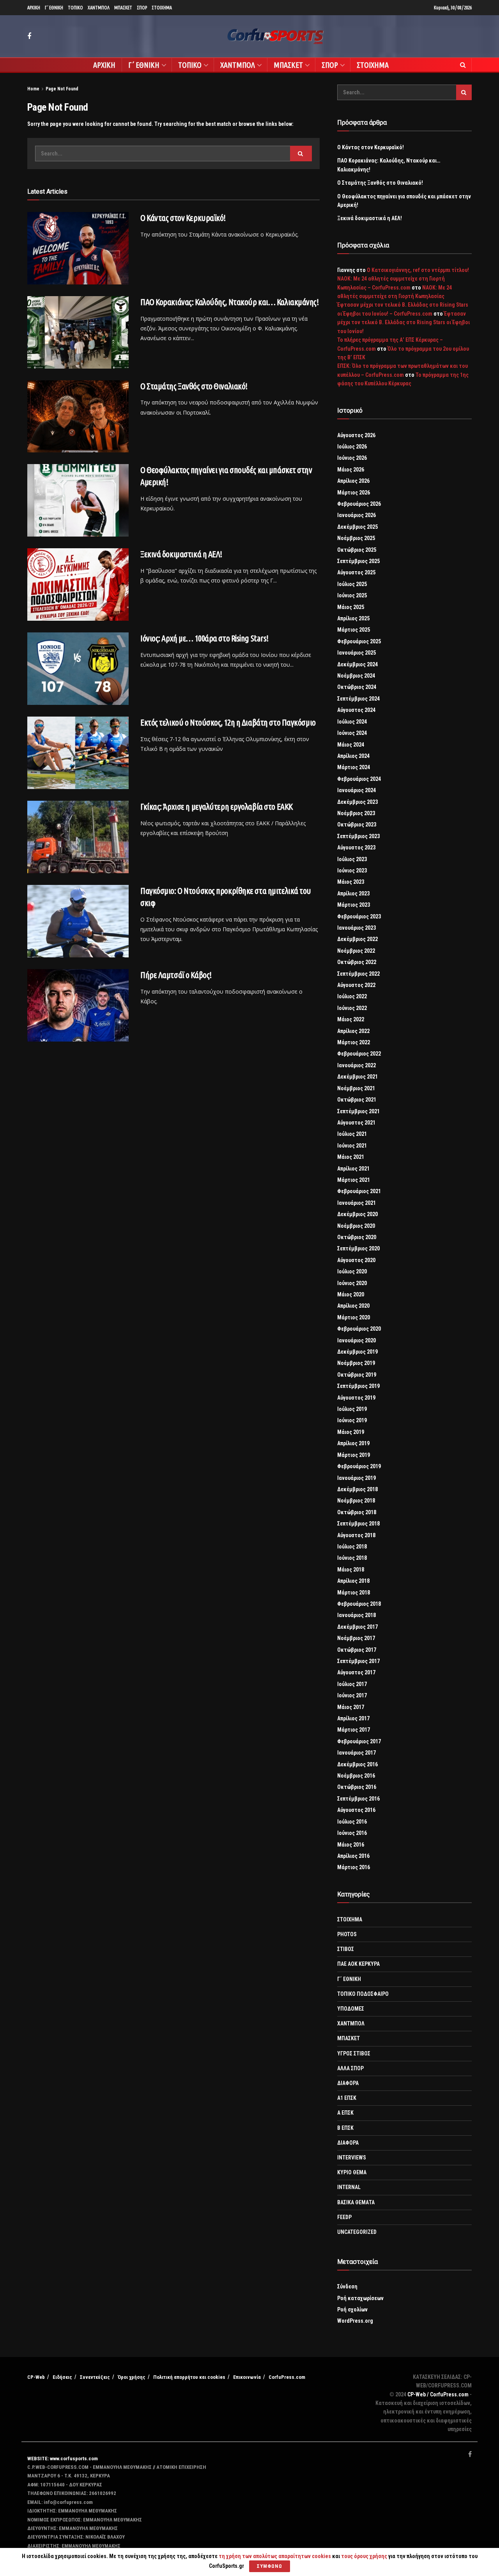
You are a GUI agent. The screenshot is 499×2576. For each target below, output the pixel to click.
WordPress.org (355, 2321)
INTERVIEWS (352, 2158)
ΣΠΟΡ (142, 8)
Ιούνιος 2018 (352, 1558)
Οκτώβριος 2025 (357, 550)
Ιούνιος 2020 (352, 1283)
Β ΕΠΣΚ (345, 2128)
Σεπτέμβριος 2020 (358, 1248)
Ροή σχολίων (352, 2309)
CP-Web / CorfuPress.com (438, 2394)
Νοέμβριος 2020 (356, 1226)
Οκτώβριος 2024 (357, 687)
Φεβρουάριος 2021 (359, 1191)
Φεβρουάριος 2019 (359, 1466)
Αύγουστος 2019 (356, 1398)
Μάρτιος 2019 (354, 1455)
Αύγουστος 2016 (356, 1810)
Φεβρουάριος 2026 (359, 504)
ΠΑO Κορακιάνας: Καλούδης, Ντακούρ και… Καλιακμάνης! (230, 302)
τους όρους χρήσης (365, 2556)
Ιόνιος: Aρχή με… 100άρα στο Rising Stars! (204, 638)
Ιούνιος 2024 (352, 733)
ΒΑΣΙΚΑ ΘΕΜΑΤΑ (356, 2202)
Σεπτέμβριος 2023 (358, 836)
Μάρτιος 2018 (354, 1593)
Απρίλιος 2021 (353, 1169)
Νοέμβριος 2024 (356, 676)
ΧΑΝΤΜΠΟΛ (99, 8)
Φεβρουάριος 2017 (359, 1741)
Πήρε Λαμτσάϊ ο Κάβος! (176, 975)
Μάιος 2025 (351, 607)
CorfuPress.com (287, 2377)
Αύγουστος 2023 (356, 847)
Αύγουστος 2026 (356, 435)
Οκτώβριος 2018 (357, 1512)
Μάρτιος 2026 (354, 493)
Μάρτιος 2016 (354, 1867)
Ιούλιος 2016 (352, 1822)
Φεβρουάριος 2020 (359, 1329)
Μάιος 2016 (351, 1845)
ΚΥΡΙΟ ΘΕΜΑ (352, 2172)
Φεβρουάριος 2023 (359, 916)
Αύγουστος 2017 (356, 1672)
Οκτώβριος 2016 (357, 1787)
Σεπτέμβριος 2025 (358, 561)
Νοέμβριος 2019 (356, 1363)
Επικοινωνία (247, 2377)
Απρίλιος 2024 (353, 756)
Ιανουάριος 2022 (357, 1065)
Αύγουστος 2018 (356, 1535)
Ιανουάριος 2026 (357, 515)
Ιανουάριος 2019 (357, 1478)
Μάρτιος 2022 (354, 1042)
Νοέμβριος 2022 (356, 951)
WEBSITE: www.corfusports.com (63, 2459)
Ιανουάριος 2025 (357, 653)
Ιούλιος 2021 (352, 1134)
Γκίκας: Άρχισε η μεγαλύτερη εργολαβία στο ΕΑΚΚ (217, 806)
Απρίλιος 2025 (353, 618)
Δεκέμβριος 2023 (357, 802)
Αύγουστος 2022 (356, 985)
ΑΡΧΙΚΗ (34, 8)
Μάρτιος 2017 (354, 1730)
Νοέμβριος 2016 (356, 1776)
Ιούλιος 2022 (352, 996)
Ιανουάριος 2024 (357, 790)
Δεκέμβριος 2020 (357, 1214)
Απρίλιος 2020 (353, 1306)
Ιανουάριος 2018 (357, 1615)
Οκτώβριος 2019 (357, 1375)
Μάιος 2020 (351, 1294)
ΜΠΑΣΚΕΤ (123, 8)
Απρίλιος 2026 (353, 481)
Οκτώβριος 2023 (357, 825)
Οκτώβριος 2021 (357, 1100)
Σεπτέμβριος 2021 (358, 1111)
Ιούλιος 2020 (352, 1271)
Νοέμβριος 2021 (356, 1088)
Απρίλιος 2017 (353, 1718)
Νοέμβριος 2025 (356, 538)
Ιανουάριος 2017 (357, 1753)
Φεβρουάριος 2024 (359, 779)
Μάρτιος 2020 (354, 1317)
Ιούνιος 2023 (352, 870)
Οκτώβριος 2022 (357, 962)
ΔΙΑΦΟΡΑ (348, 2083)
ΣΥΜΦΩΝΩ (270, 2566)
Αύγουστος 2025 (356, 572)
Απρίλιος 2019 (353, 1443)
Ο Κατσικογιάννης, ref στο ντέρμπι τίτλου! (418, 270)
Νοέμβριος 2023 (356, 813)
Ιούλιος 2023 (352, 859)
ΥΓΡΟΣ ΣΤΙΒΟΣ (354, 2053)
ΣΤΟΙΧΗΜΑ (162, 8)
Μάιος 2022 (351, 1019)
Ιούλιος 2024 (352, 722)
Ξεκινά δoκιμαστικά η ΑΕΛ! (181, 554)
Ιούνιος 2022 (352, 1008)
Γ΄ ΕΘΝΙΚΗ (54, 8)
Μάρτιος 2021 (354, 1180)
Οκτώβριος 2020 (357, 1237)
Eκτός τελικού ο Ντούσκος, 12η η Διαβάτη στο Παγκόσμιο (228, 722)
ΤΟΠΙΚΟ (75, 8)
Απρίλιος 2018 (353, 1581)
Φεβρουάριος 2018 (359, 1604)
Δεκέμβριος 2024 (357, 664)
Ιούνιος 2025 (352, 595)
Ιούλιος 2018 (352, 1547)
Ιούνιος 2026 (352, 458)
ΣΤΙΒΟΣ (346, 1949)
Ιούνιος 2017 (352, 1695)
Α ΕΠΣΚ (345, 2113)
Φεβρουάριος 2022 (359, 1054)
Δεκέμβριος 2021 (357, 1077)
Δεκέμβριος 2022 (357, 939)
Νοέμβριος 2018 (356, 1501)
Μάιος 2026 (351, 470)
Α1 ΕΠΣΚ (347, 2098)
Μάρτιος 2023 (354, 905)
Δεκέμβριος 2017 (357, 1627)
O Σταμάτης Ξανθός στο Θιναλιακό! (194, 386)
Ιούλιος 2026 (352, 447)
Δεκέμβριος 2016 (357, 1764)
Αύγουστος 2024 (356, 710)
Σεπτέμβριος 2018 (358, 1524)
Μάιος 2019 (351, 1432)
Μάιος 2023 (351, 882)
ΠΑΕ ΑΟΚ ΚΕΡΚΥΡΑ (358, 1964)
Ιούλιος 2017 (352, 1684)
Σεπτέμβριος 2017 (358, 1661)
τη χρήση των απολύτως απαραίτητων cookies (275, 2556)
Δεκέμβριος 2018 (357, 1489)
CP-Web (36, 2377)
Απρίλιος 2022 (353, 1031)
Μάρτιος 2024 (354, 767)
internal (349, 2187)
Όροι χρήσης (132, 2377)
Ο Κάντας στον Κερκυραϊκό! (183, 218)
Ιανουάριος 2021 (357, 1203)
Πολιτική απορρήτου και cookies (189, 2377)
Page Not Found (62, 89)
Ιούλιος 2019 (352, 1409)
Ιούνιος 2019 (352, 1420)
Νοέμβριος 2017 (356, 1638)
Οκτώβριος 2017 (357, 1650)
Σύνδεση (347, 2286)
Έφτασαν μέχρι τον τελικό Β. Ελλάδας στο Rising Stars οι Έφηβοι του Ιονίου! (403, 322)
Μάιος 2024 (351, 745)
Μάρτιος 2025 (354, 630)
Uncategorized (357, 2232)
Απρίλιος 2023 (353, 893)
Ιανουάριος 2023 (357, 928)
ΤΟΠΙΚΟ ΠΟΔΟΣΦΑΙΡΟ (363, 1994)
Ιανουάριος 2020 (357, 1340)
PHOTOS (347, 1934)
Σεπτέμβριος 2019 (358, 1386)
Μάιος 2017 (351, 1707)
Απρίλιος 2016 (353, 1856)
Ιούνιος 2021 (352, 1146)
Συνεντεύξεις (95, 2377)
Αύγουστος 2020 (356, 1260)
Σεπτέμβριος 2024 (358, 699)
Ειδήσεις (62, 2377)
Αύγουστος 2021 (356, 1123)
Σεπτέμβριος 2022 (358, 974)
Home (33, 89)
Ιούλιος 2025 (352, 584)
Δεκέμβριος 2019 (357, 1352)
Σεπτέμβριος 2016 (358, 1799)
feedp (344, 2217)
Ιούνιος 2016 (352, 1833)
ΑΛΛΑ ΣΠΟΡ (350, 2068)
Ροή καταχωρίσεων (360, 2298)
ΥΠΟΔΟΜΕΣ (351, 2009)
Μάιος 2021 (351, 1157)
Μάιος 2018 (351, 1570)
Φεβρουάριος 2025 (359, 641)
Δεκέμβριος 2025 (357, 527)
